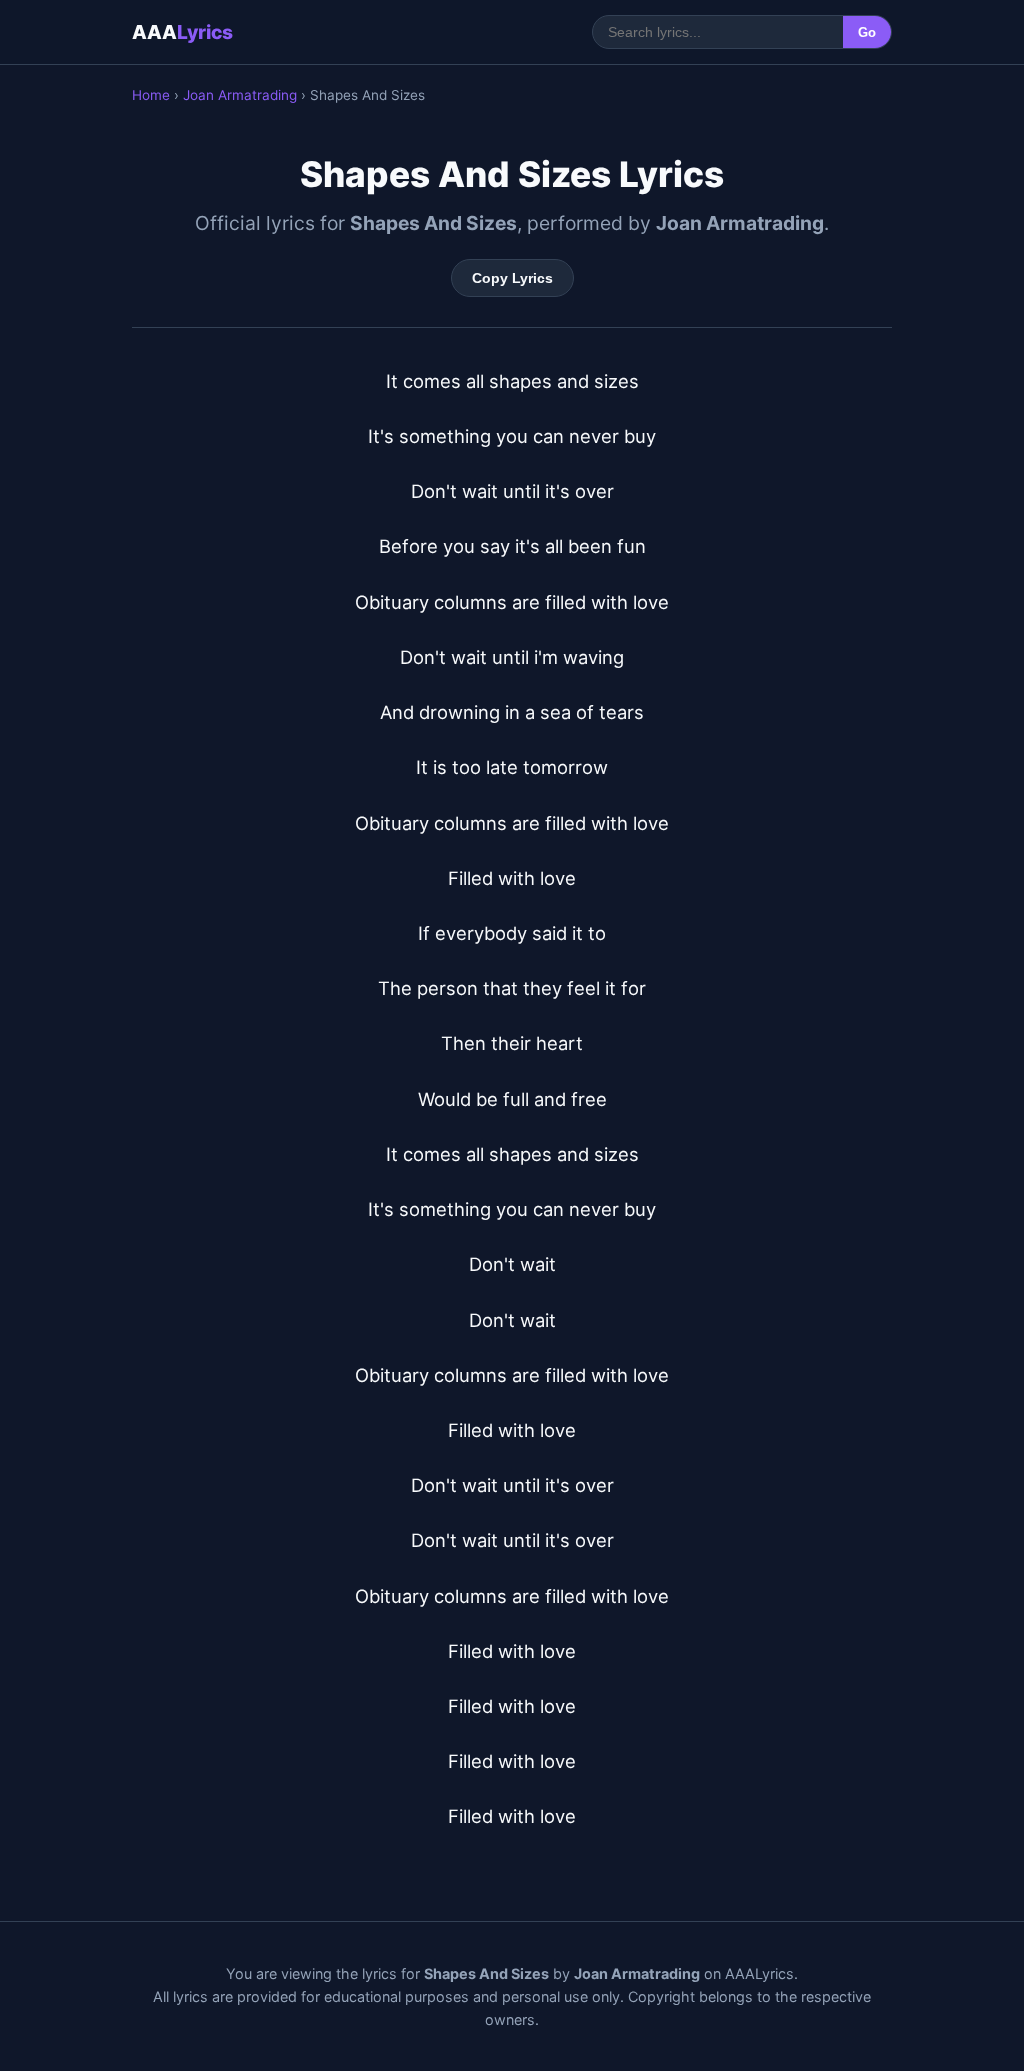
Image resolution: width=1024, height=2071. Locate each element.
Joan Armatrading (240, 95)
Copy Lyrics (512, 278)
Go (867, 32)
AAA (182, 32)
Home (151, 95)
